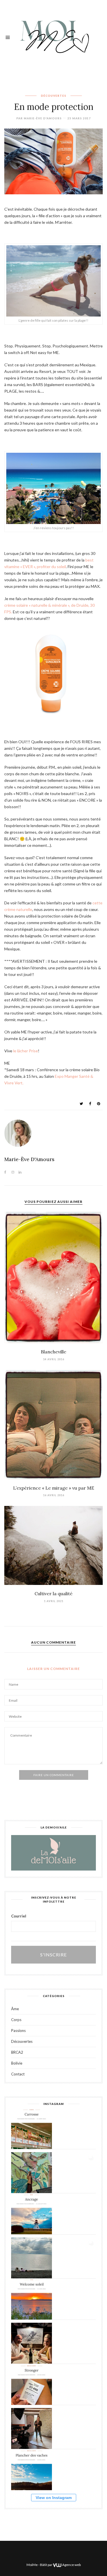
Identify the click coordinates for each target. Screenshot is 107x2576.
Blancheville (53, 1352)
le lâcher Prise (26, 1051)
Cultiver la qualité (53, 1594)
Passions (18, 2031)
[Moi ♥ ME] (53, 36)
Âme (15, 2009)
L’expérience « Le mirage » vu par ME (54, 1488)
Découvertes (53, 96)
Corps (16, 2020)
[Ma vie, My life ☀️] (32, 2258)
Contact (18, 2074)
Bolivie (17, 2063)
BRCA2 (17, 2052)
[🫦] (32, 2173)
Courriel (19, 1916)
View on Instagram (54, 2498)
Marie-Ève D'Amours (43, 118)
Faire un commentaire (54, 1775)
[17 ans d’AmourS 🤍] (32, 2343)
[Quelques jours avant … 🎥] (32, 2428)
